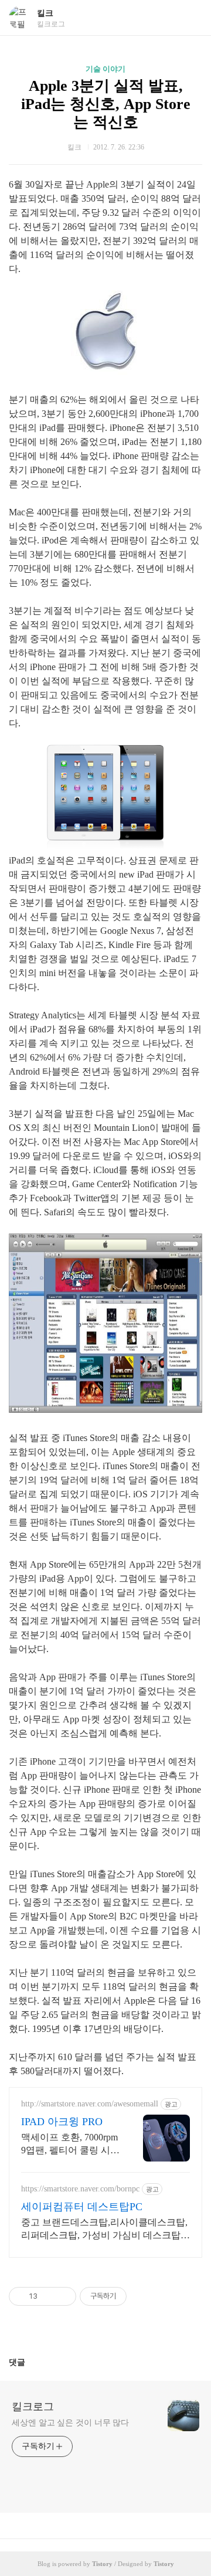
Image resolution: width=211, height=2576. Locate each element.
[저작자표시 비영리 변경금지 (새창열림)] (142, 2296)
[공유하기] (48, 2296)
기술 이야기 (105, 69)
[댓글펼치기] (30, 2362)
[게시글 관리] (63, 2296)
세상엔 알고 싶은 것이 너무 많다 (70, 2423)
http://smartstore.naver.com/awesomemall (90, 2104)
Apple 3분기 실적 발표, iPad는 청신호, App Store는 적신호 (106, 104)
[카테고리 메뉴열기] (190, 18)
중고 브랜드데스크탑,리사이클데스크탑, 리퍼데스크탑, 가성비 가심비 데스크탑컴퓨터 (105, 2230)
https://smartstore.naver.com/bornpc (80, 2189)
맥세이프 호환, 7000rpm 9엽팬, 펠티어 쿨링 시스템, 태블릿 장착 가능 (70, 2145)
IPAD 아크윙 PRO (62, 2122)
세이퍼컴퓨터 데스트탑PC (82, 2207)
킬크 (45, 13)
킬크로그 (33, 2407)
